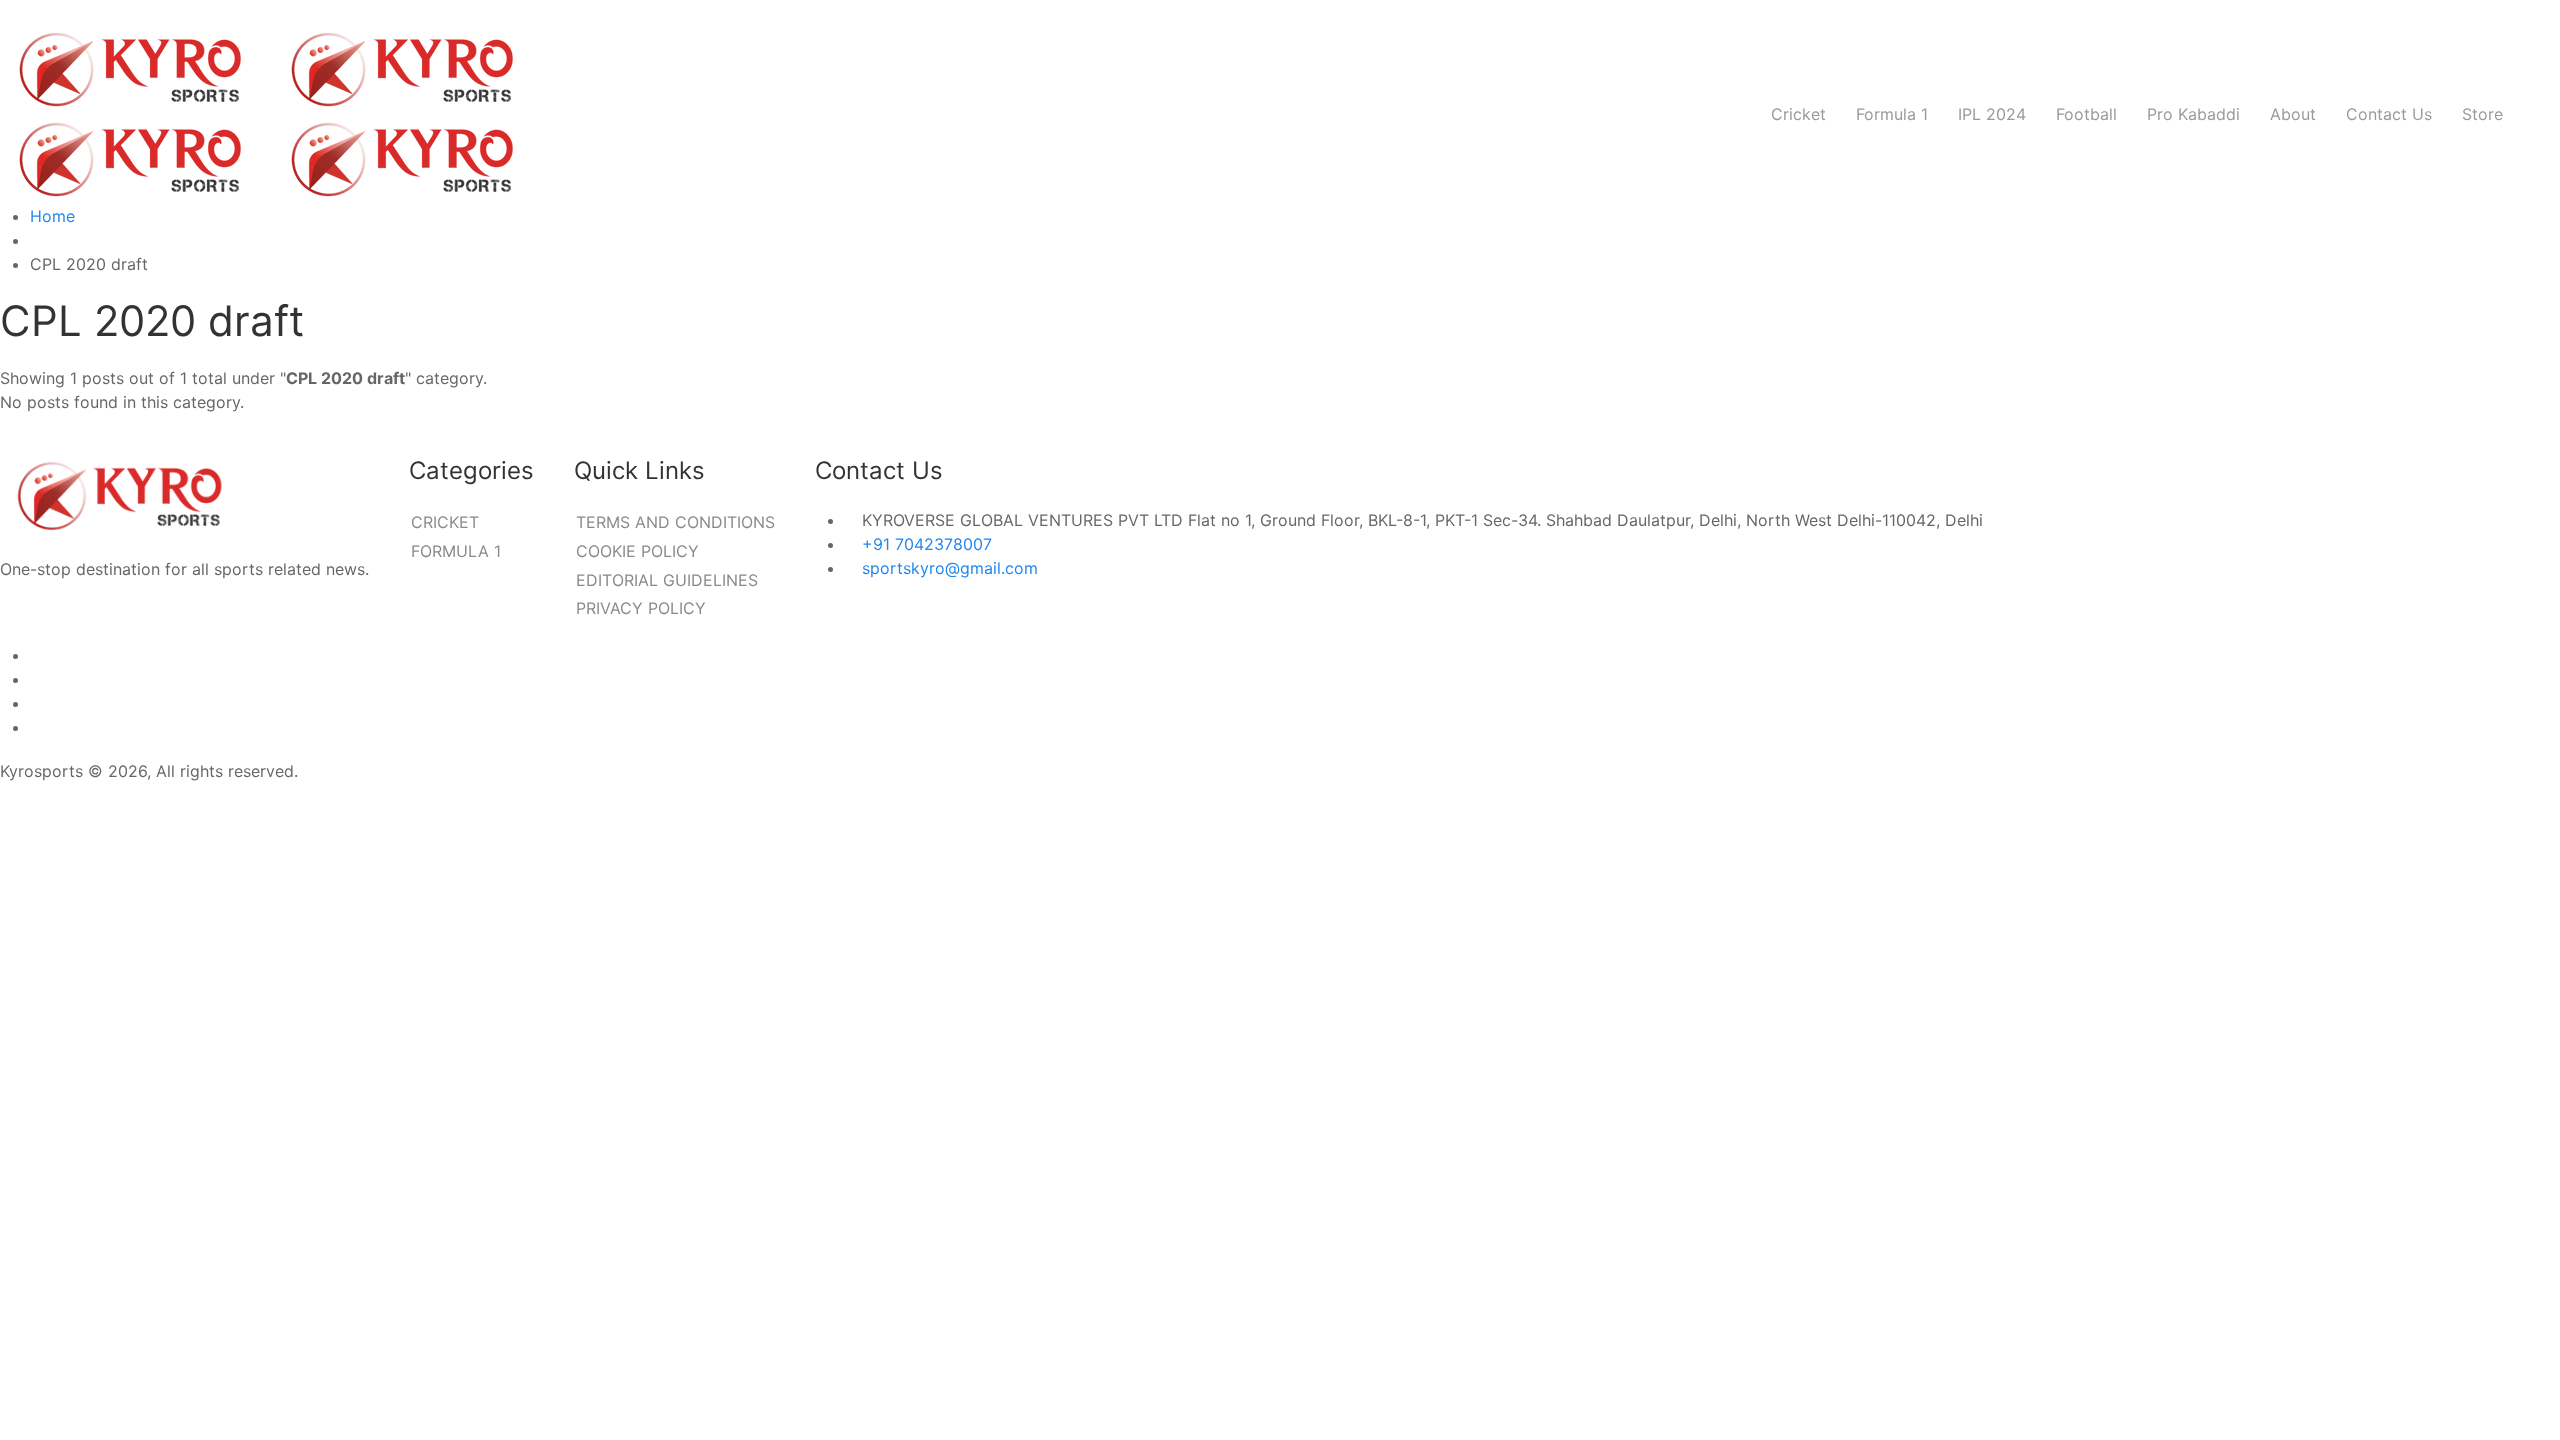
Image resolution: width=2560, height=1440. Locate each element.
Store (2482, 114)
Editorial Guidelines (667, 580)
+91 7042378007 (927, 544)
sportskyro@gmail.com (950, 568)
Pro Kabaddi (2193, 114)
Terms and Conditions (675, 522)
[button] (2539, 114)
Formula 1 (1892, 114)
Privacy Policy (641, 608)
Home (52, 216)
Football (2086, 114)
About (2293, 114)
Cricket (1798, 114)
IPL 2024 (1992, 114)
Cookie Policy (637, 551)
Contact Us (2389, 114)
